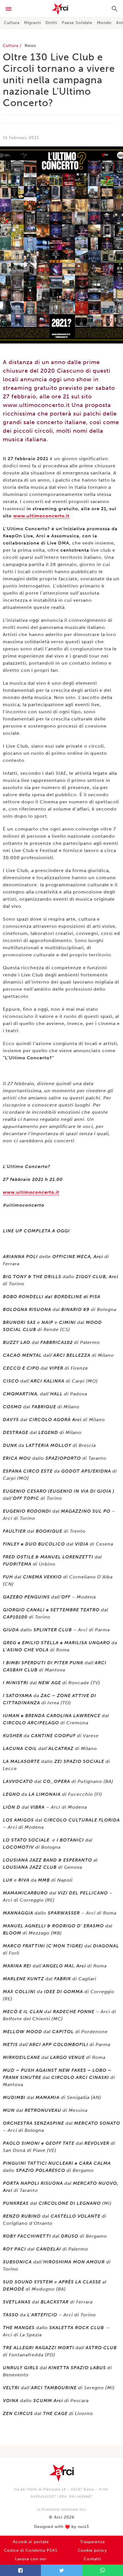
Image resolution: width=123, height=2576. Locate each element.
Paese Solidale (77, 23)
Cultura (12, 23)
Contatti (92, 2559)
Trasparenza (92, 2542)
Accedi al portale (31, 2542)
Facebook (20, 2570)
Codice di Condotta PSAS (31, 2550)
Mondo (104, 23)
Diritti (51, 23)
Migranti (32, 23)
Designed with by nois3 (61, 2527)
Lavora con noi (31, 2559)
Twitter (61, 2570)
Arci (61, 9)
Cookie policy (92, 2550)
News (30, 46)
